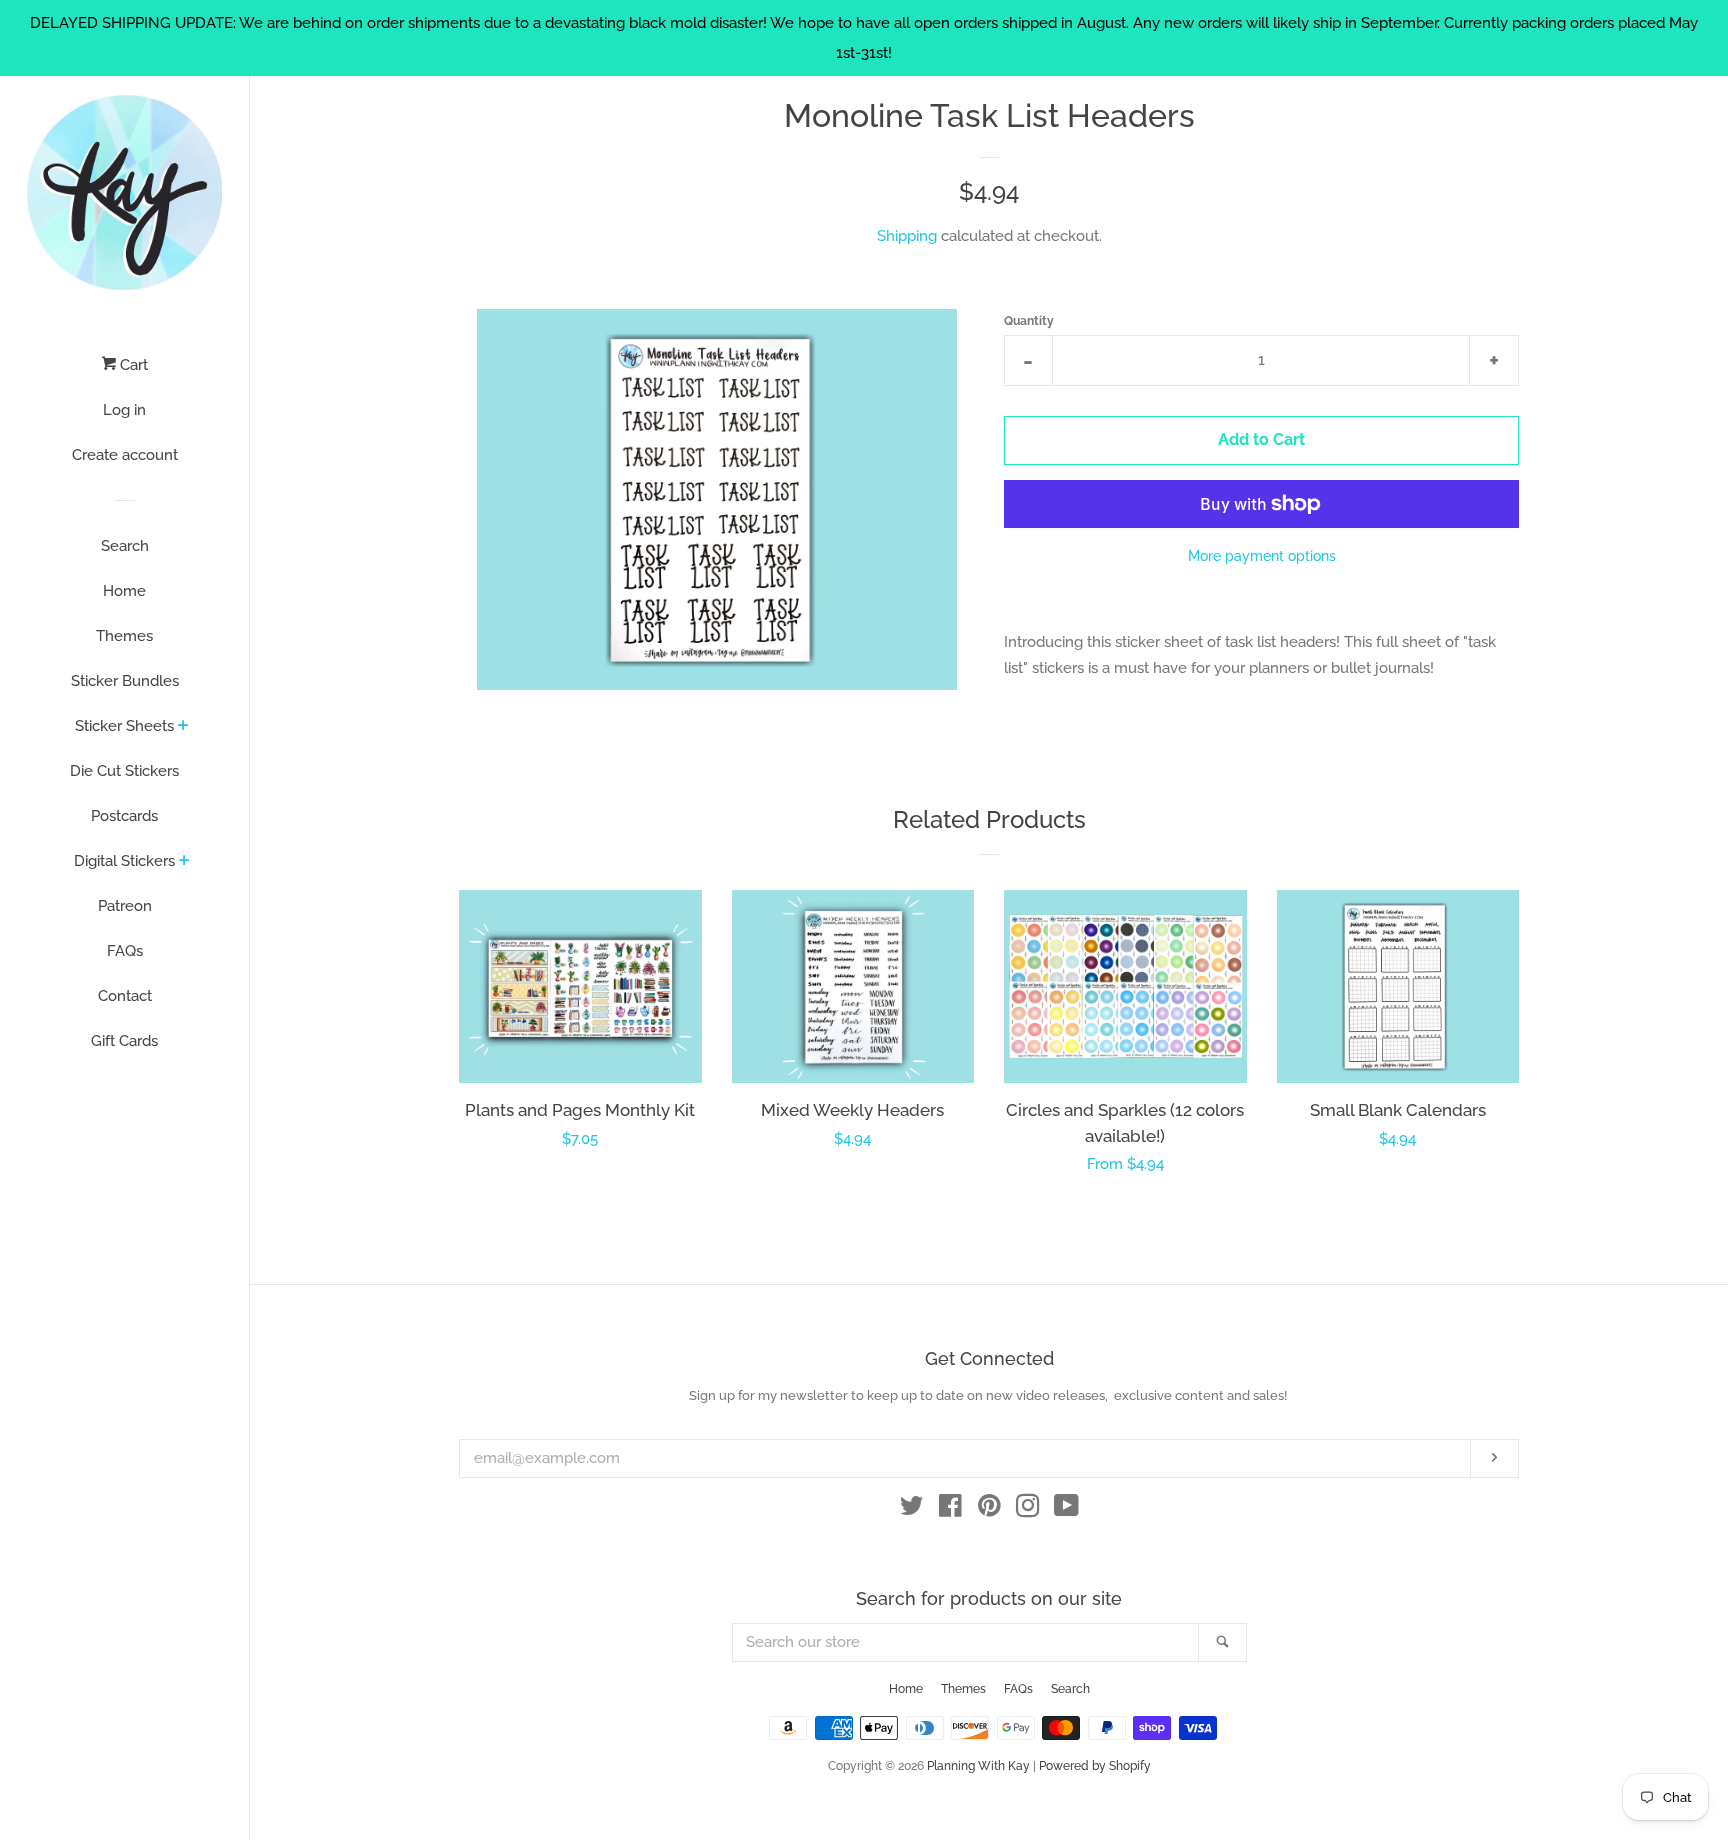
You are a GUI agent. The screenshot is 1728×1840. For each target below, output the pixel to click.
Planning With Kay (978, 1766)
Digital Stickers (124, 861)
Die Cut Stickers (124, 771)
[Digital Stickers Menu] (184, 862)
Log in (124, 410)
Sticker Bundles (125, 681)
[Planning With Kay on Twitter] (912, 1510)
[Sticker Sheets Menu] (183, 727)
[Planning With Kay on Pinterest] (989, 1510)
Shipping (907, 236)
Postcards (124, 816)
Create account (125, 455)
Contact (125, 996)
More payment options (1262, 556)
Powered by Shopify (1095, 1766)
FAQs (125, 951)
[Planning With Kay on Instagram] (1028, 1510)
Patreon (125, 906)
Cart (132, 365)
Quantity (1029, 321)
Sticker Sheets (124, 726)
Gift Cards (124, 1041)
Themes (124, 636)
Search (125, 546)
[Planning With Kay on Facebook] (950, 1510)
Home (124, 591)
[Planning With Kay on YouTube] (1066, 1510)
